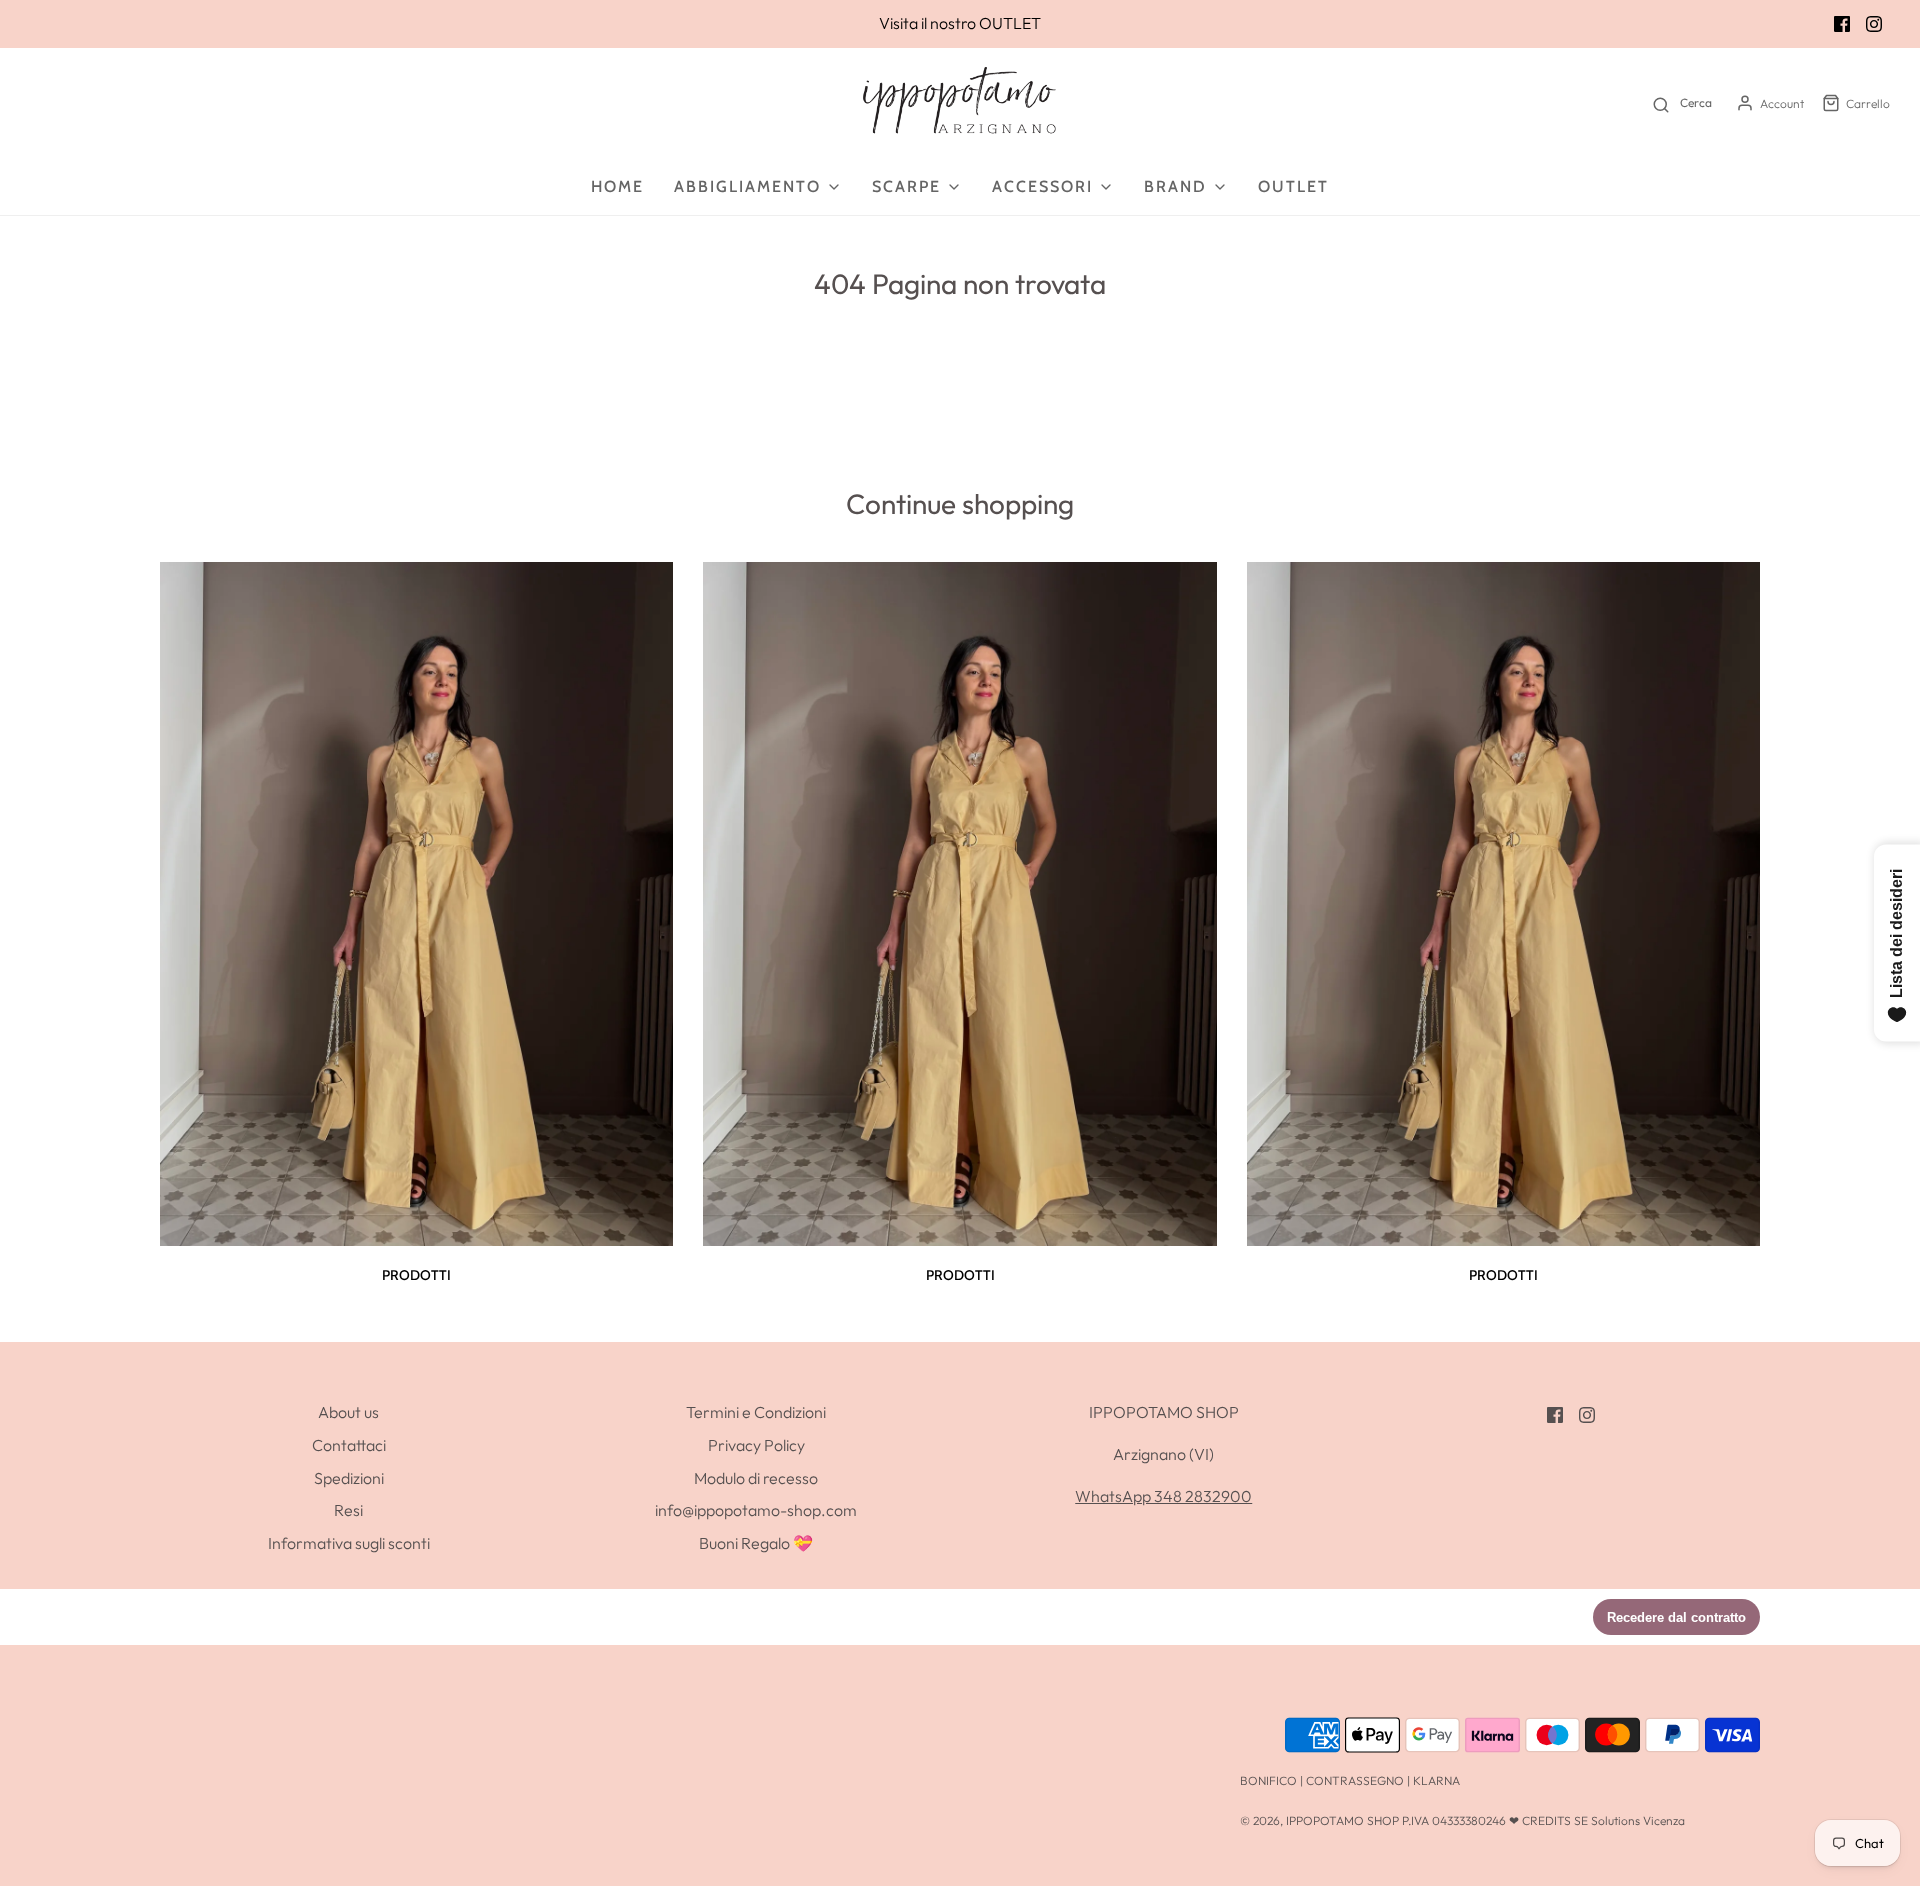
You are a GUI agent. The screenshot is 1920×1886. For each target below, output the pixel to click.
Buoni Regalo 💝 (756, 1543)
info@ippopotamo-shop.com (756, 1510)
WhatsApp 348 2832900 (1163, 1496)
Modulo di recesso (756, 1478)
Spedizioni (349, 1478)
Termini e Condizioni (756, 1412)
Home (617, 186)
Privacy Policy (756, 1445)
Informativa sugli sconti (349, 1543)
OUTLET (1010, 23)
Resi (348, 1510)
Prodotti (416, 1275)
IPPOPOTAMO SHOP (1342, 1820)
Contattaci (349, 1445)
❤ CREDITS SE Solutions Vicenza (1597, 1820)
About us (348, 1412)
